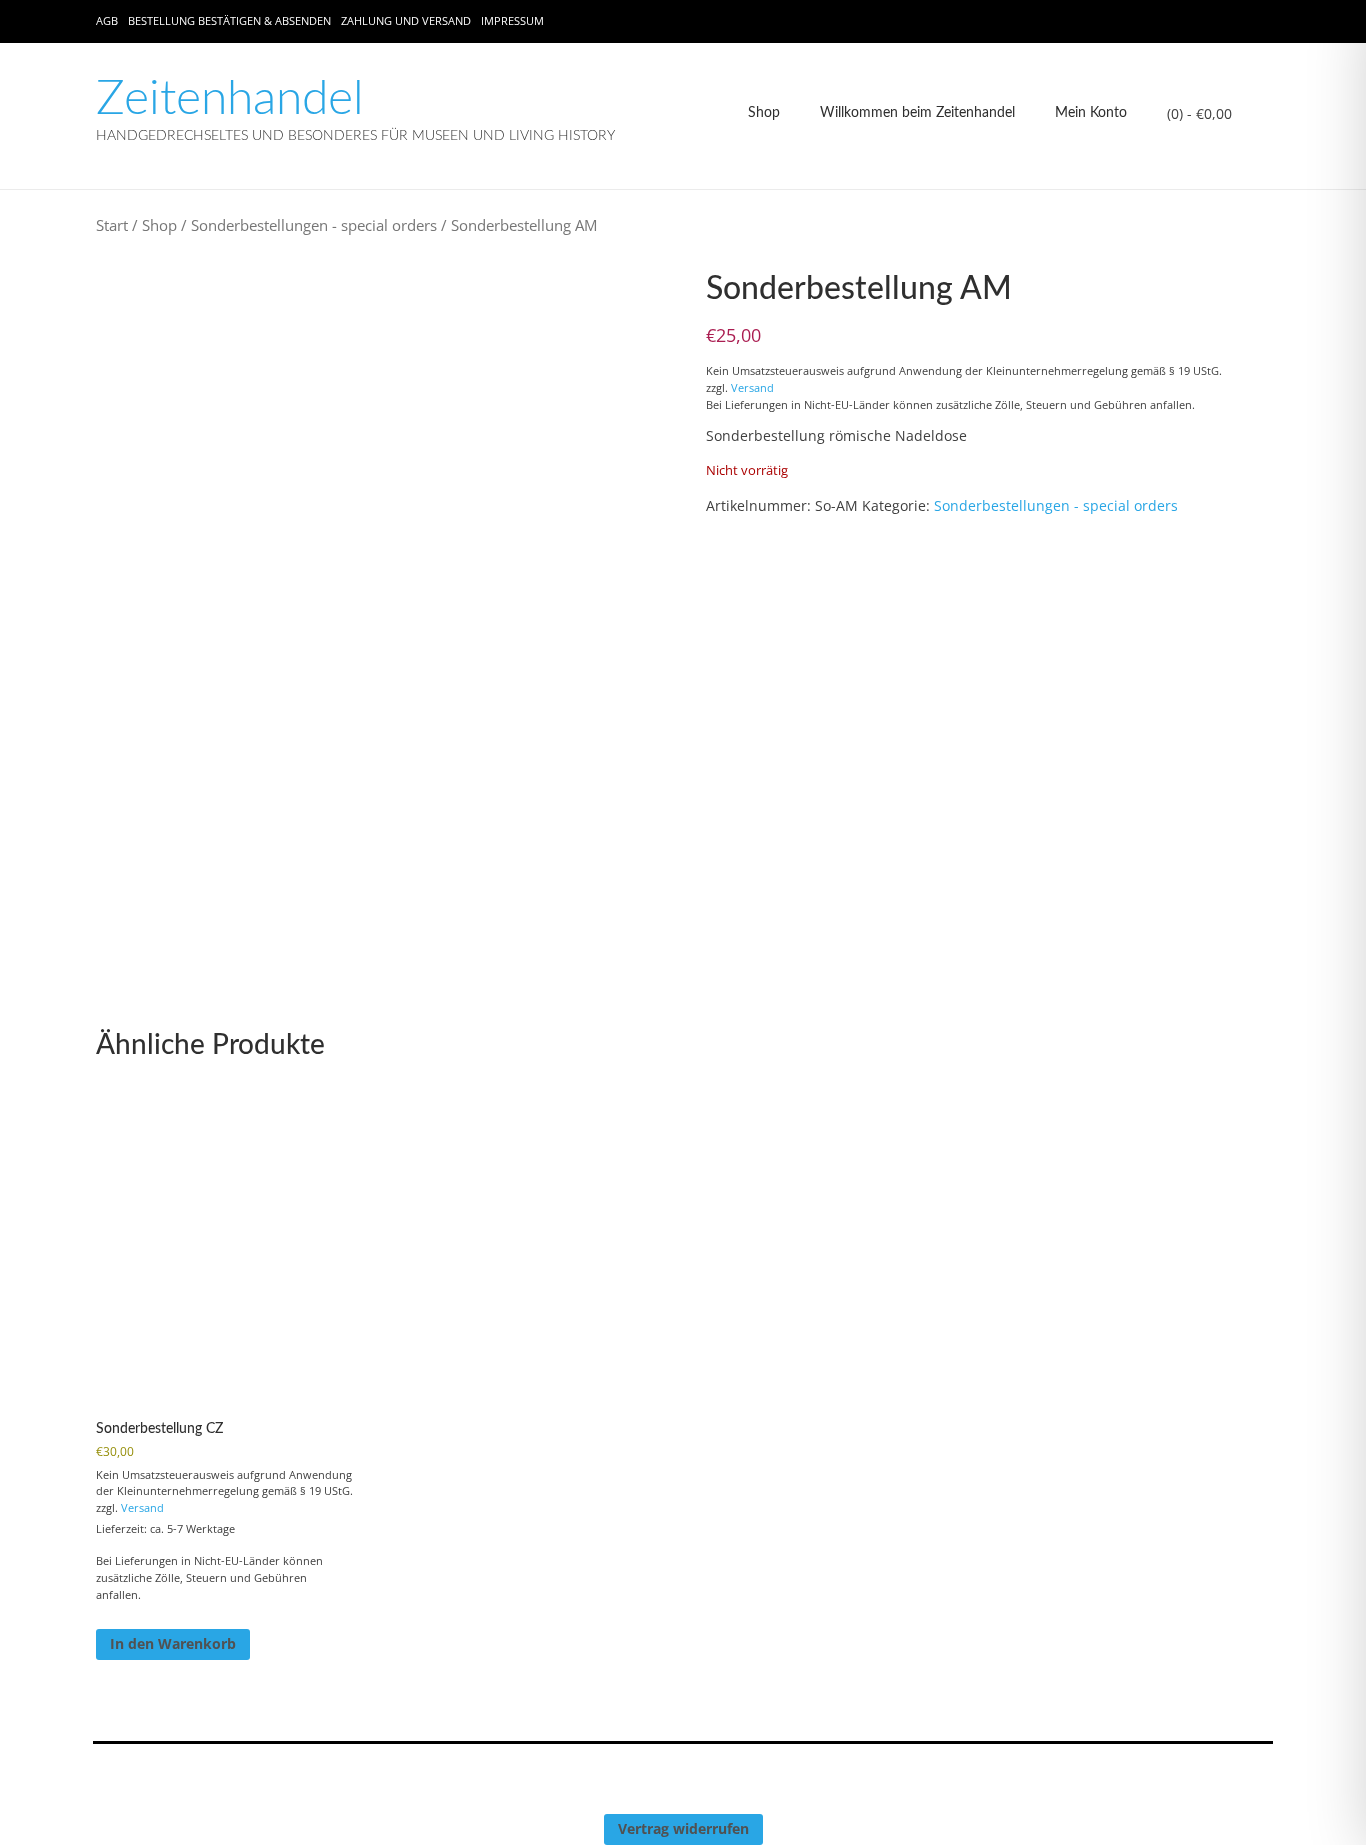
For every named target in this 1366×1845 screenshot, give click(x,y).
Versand (752, 387)
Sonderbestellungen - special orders (314, 225)
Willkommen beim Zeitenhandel (917, 113)
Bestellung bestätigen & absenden (229, 20)
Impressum (512, 20)
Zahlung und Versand (406, 20)
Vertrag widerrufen (683, 1828)
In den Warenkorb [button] (173, 1643)
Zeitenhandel (230, 99)
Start (112, 225)
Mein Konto (1091, 113)
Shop (764, 113)
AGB (107, 20)
